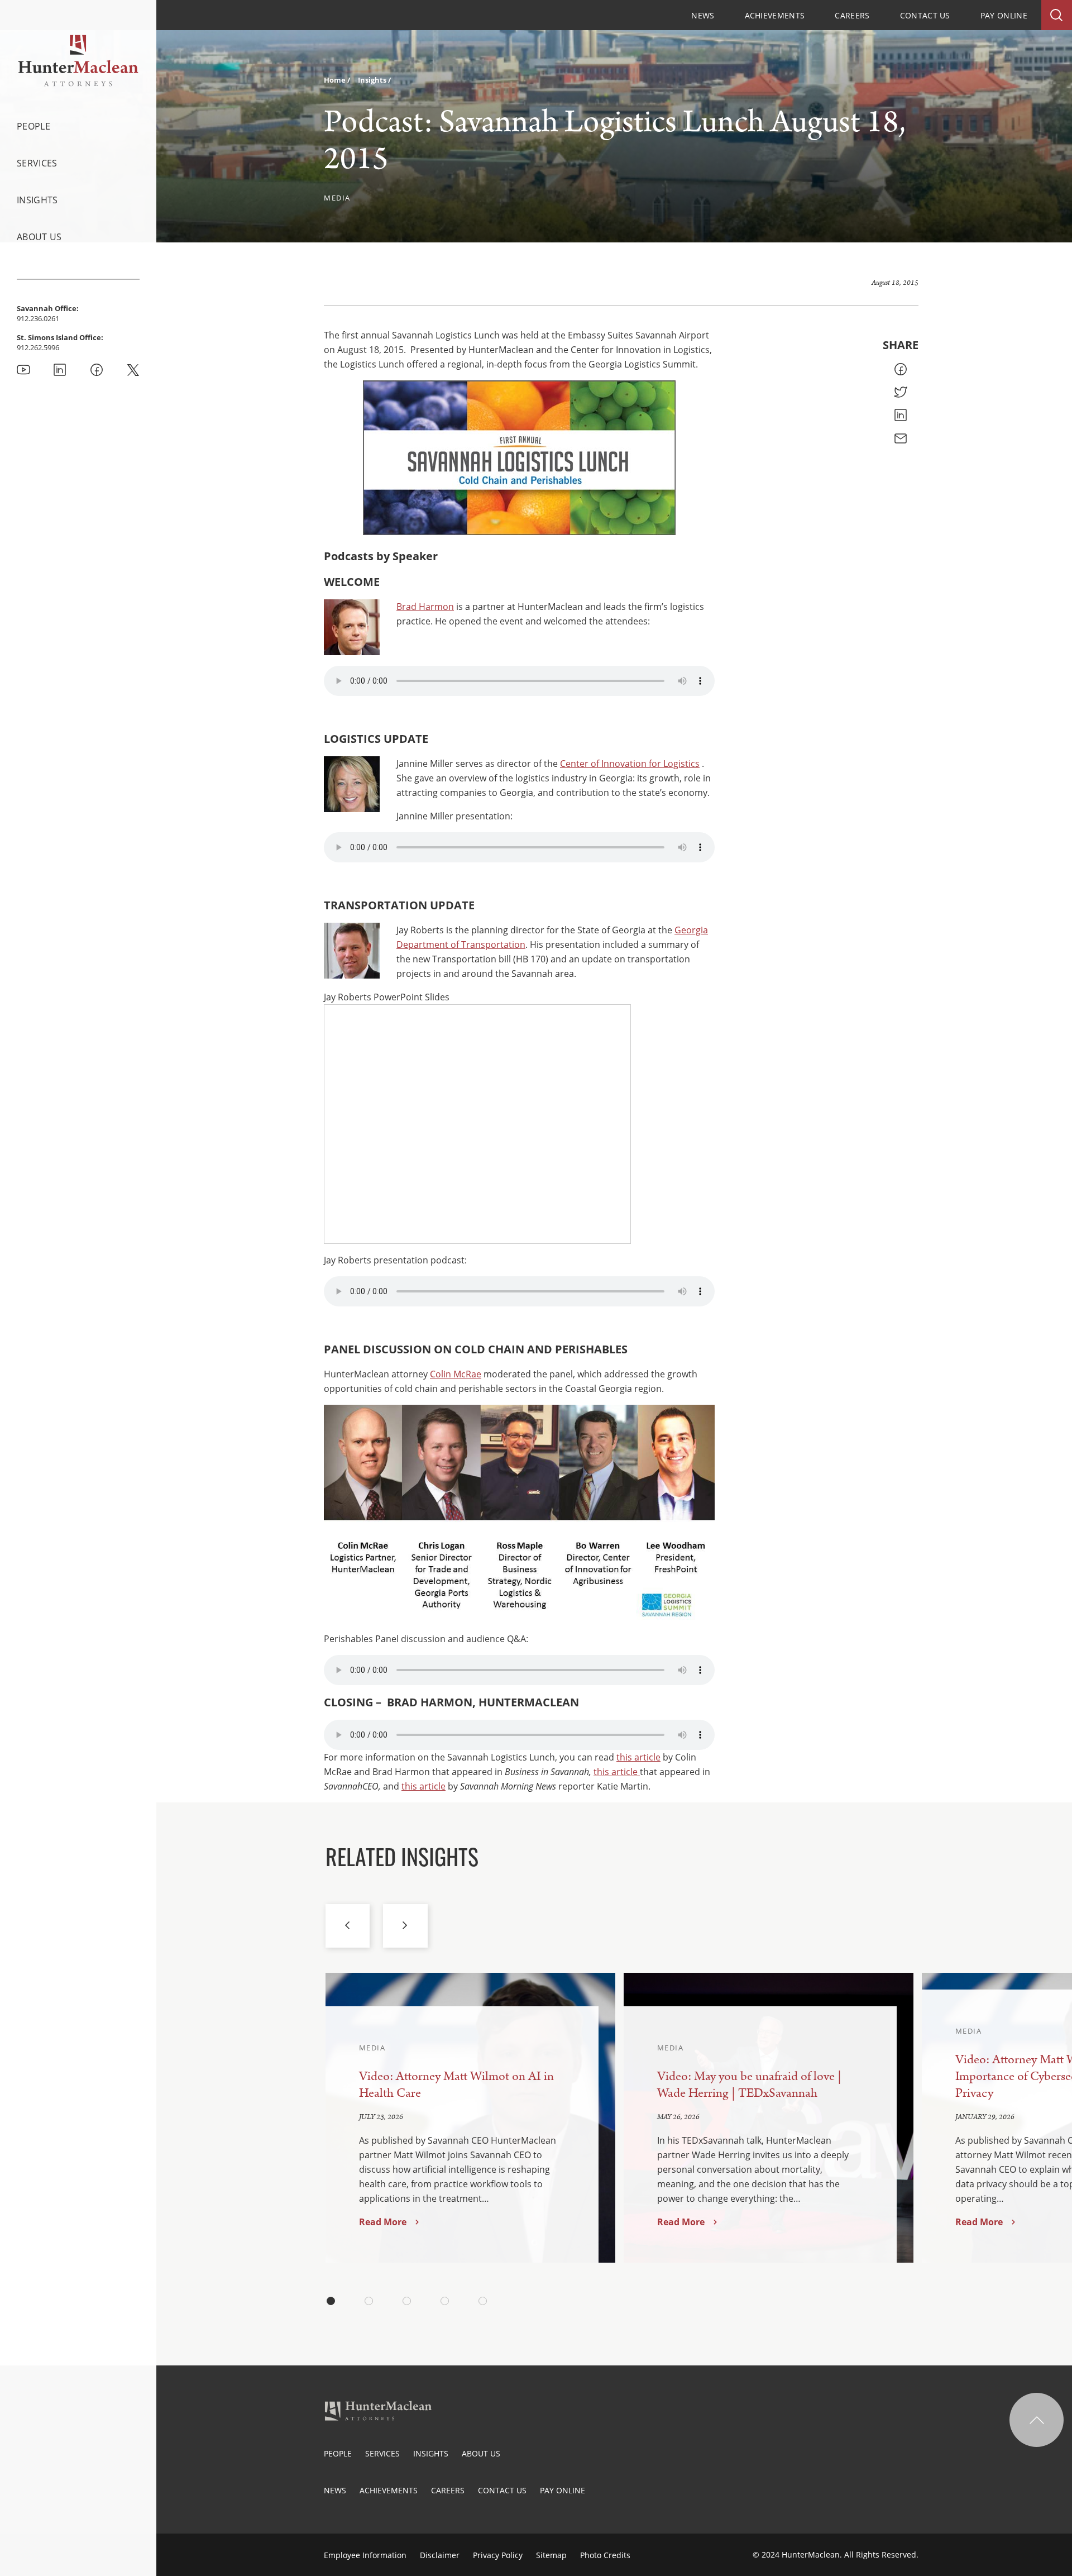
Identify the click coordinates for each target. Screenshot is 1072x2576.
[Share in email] (901, 438)
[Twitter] (133, 370)
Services (37, 163)
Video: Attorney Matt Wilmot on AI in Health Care (456, 2085)
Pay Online (1004, 15)
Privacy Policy (498, 2555)
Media (337, 198)
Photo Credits (605, 2555)
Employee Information (365, 2555)
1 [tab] (331, 2301)
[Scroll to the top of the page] (1037, 2420)
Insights (37, 200)
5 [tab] (483, 2301)
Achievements (775, 15)
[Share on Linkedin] (901, 415)
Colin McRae (456, 1374)
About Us (39, 237)
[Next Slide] (405, 1926)
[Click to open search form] (1057, 15)
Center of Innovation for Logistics (630, 764)
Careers (852, 15)
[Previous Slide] (348, 1926)
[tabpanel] (470, 2118)
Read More (383, 2222)
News (703, 15)
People (33, 126)
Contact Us (925, 15)
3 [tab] (407, 2301)
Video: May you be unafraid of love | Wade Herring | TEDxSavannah (749, 2085)
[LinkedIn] (60, 370)
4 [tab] (445, 2301)
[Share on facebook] (901, 369)
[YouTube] (23, 370)
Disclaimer (440, 2555)
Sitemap (551, 2555)
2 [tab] (369, 2301)
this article (638, 1757)
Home (336, 80)
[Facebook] (97, 370)
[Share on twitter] (901, 392)
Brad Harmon (425, 607)
